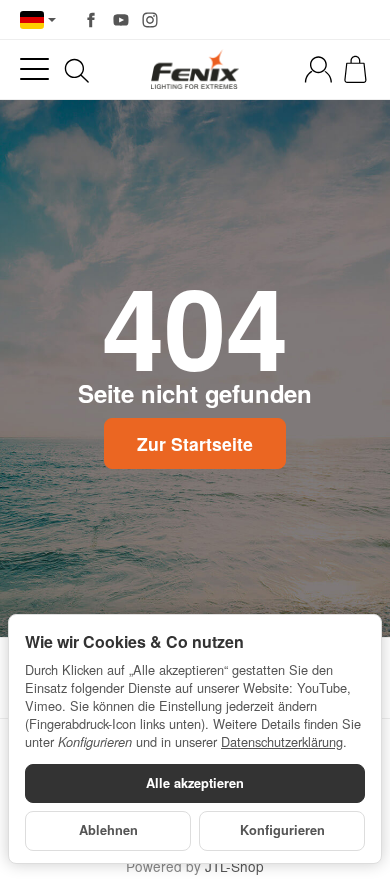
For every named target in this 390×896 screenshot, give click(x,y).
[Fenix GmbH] (194, 69)
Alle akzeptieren (195, 783)
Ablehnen (108, 830)
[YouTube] (121, 20)
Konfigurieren (282, 830)
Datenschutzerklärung (282, 741)
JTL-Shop (234, 866)
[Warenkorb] (355, 69)
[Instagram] (150, 20)
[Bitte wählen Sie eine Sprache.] (38, 20)
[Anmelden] (318, 69)
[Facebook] (91, 20)
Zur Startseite (195, 443)
